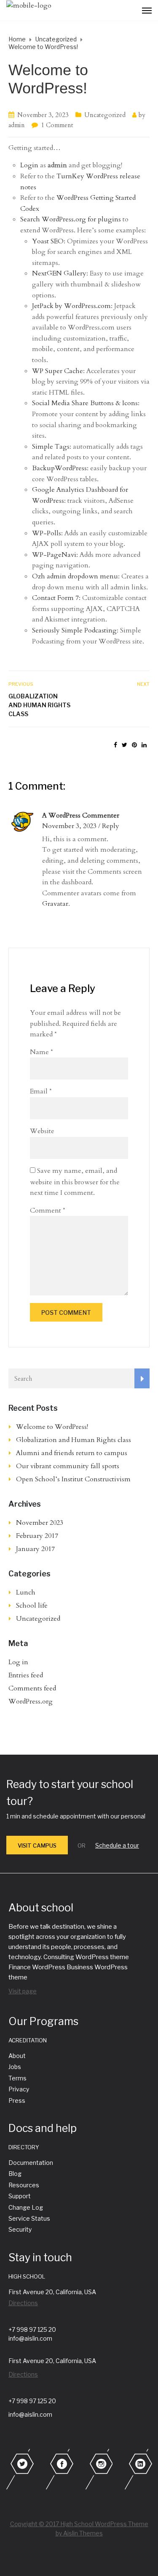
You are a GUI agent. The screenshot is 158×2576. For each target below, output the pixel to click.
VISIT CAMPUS (37, 1845)
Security (20, 2229)
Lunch (26, 1592)
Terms (17, 2078)
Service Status (29, 2218)
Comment (48, 1210)
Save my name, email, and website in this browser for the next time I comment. (75, 1182)
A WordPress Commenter (81, 815)
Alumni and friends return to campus (72, 1453)
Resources (24, 2185)
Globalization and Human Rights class (39, 705)
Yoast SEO (48, 241)
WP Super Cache (58, 371)
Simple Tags (51, 447)
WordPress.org (31, 1701)
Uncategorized (105, 115)
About (17, 2056)
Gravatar (55, 904)
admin (17, 125)
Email (41, 1091)
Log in (18, 1662)
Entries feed (26, 1675)
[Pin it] (134, 745)
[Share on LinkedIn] (144, 745)
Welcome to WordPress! (52, 1427)
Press (17, 2100)
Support (20, 2196)
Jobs (15, 2067)
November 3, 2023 (43, 115)
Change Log (26, 2207)
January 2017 (35, 1549)
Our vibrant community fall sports (68, 1466)
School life (32, 1606)
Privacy (19, 2089)
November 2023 (40, 1523)
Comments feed (32, 1688)
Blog (15, 2174)
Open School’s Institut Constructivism (73, 1479)
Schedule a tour (117, 1845)
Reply (111, 826)
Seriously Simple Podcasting (74, 630)
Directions (23, 2303)
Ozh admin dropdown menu (75, 576)
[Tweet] (125, 745)
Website (42, 1131)
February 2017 (37, 1536)
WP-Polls (47, 533)
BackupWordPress (59, 468)
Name (42, 1052)
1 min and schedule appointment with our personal (76, 1816)
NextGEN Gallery (59, 273)
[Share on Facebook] (115, 745)
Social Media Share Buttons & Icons (85, 403)
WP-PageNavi (54, 555)
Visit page (23, 1991)
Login (29, 165)
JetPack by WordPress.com (71, 306)
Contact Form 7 (55, 598)
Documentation (31, 2163)
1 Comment (57, 125)
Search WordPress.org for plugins (71, 219)
